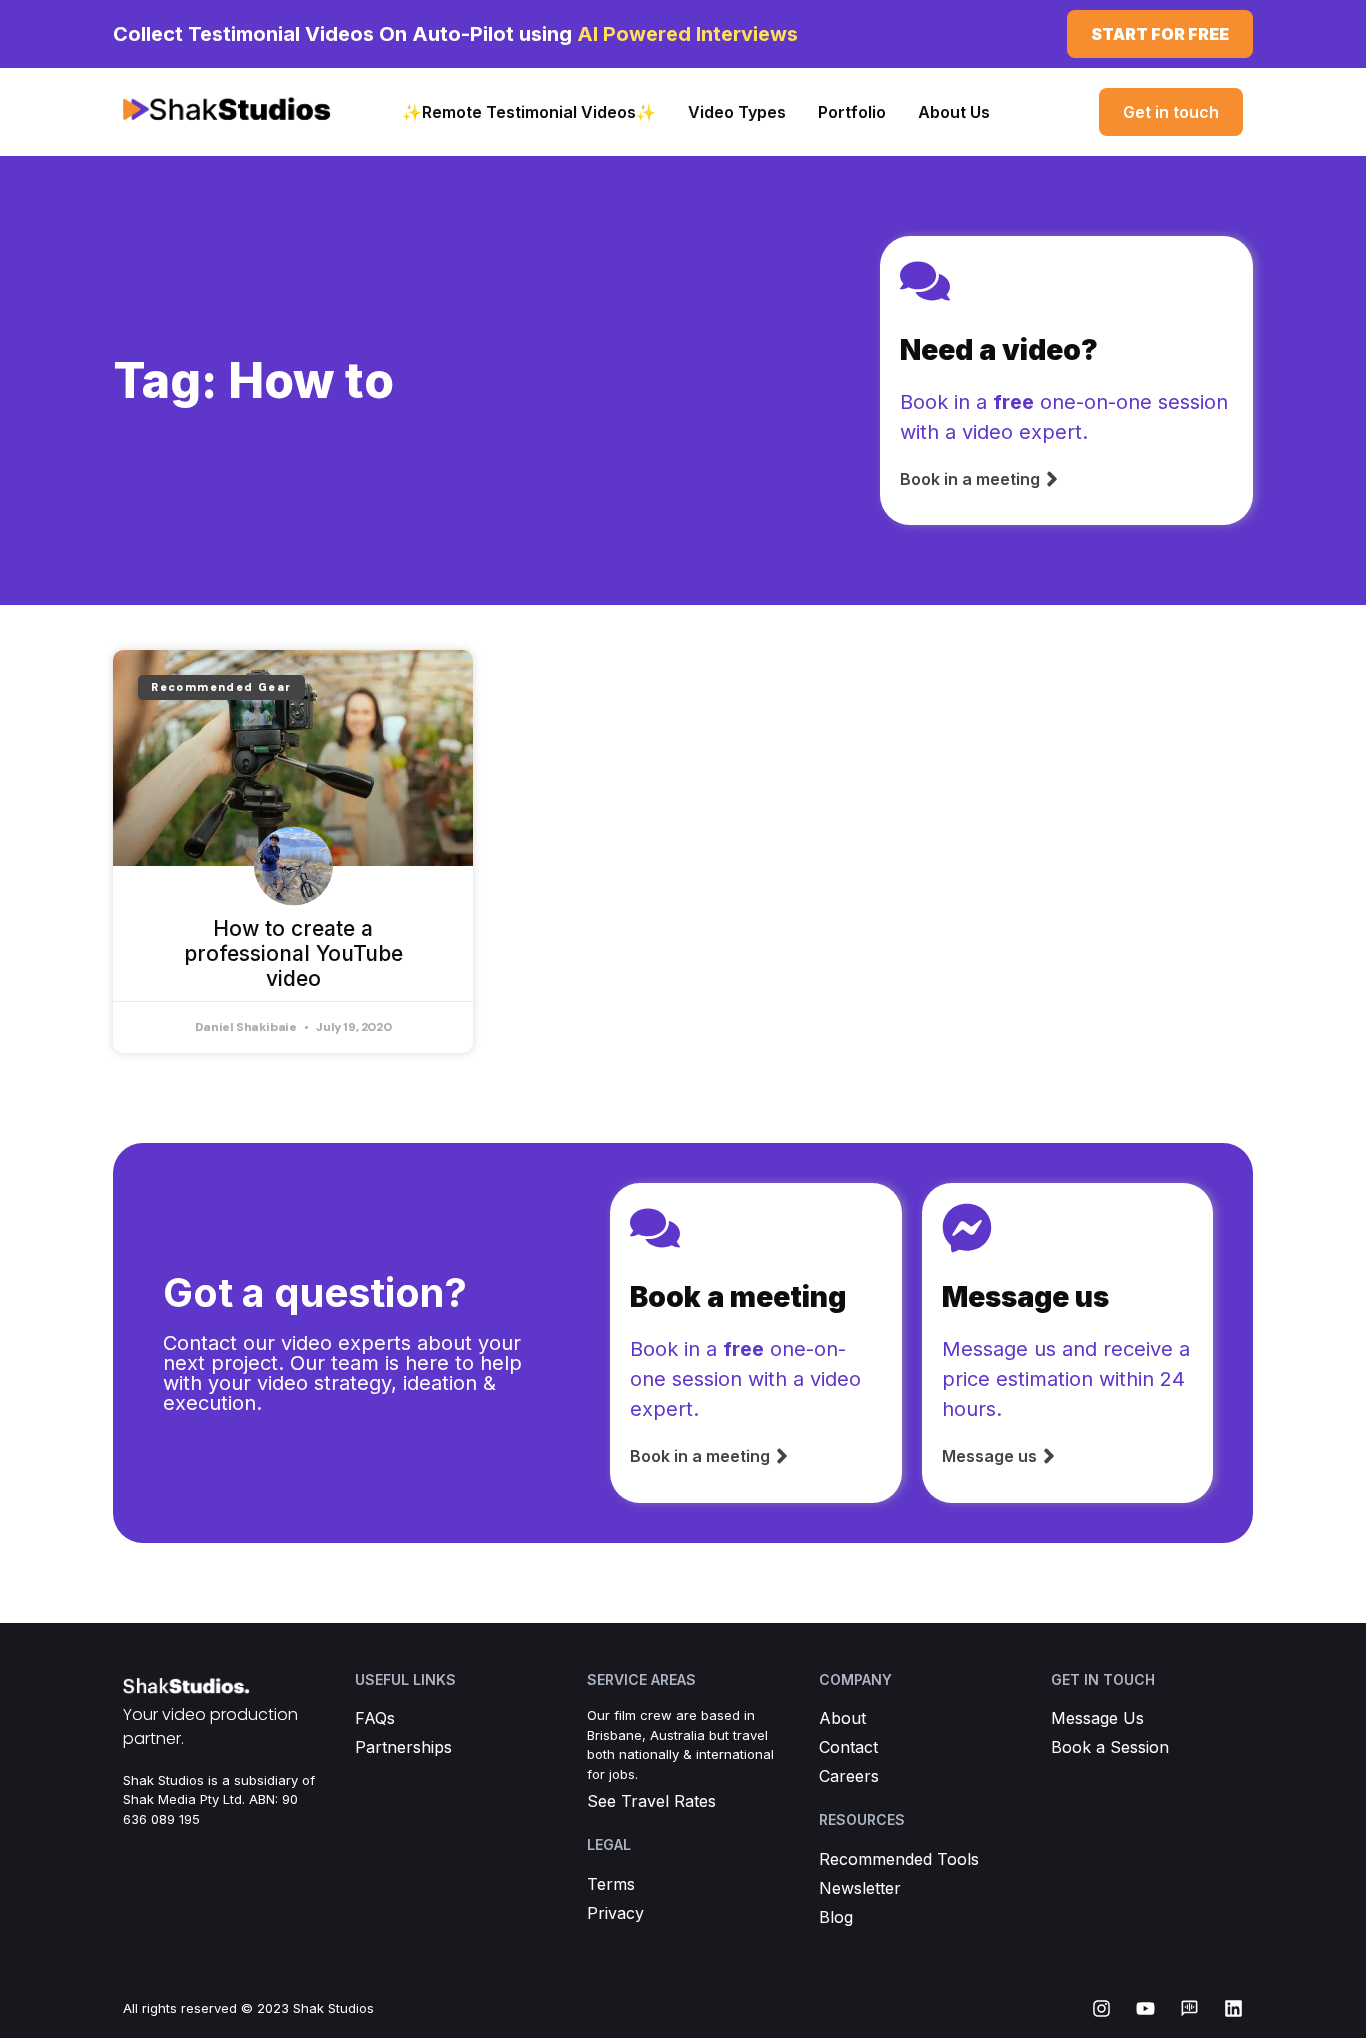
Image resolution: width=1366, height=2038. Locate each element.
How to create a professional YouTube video (293, 953)
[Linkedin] (1233, 2008)
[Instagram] (1101, 2008)
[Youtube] (1145, 2008)
